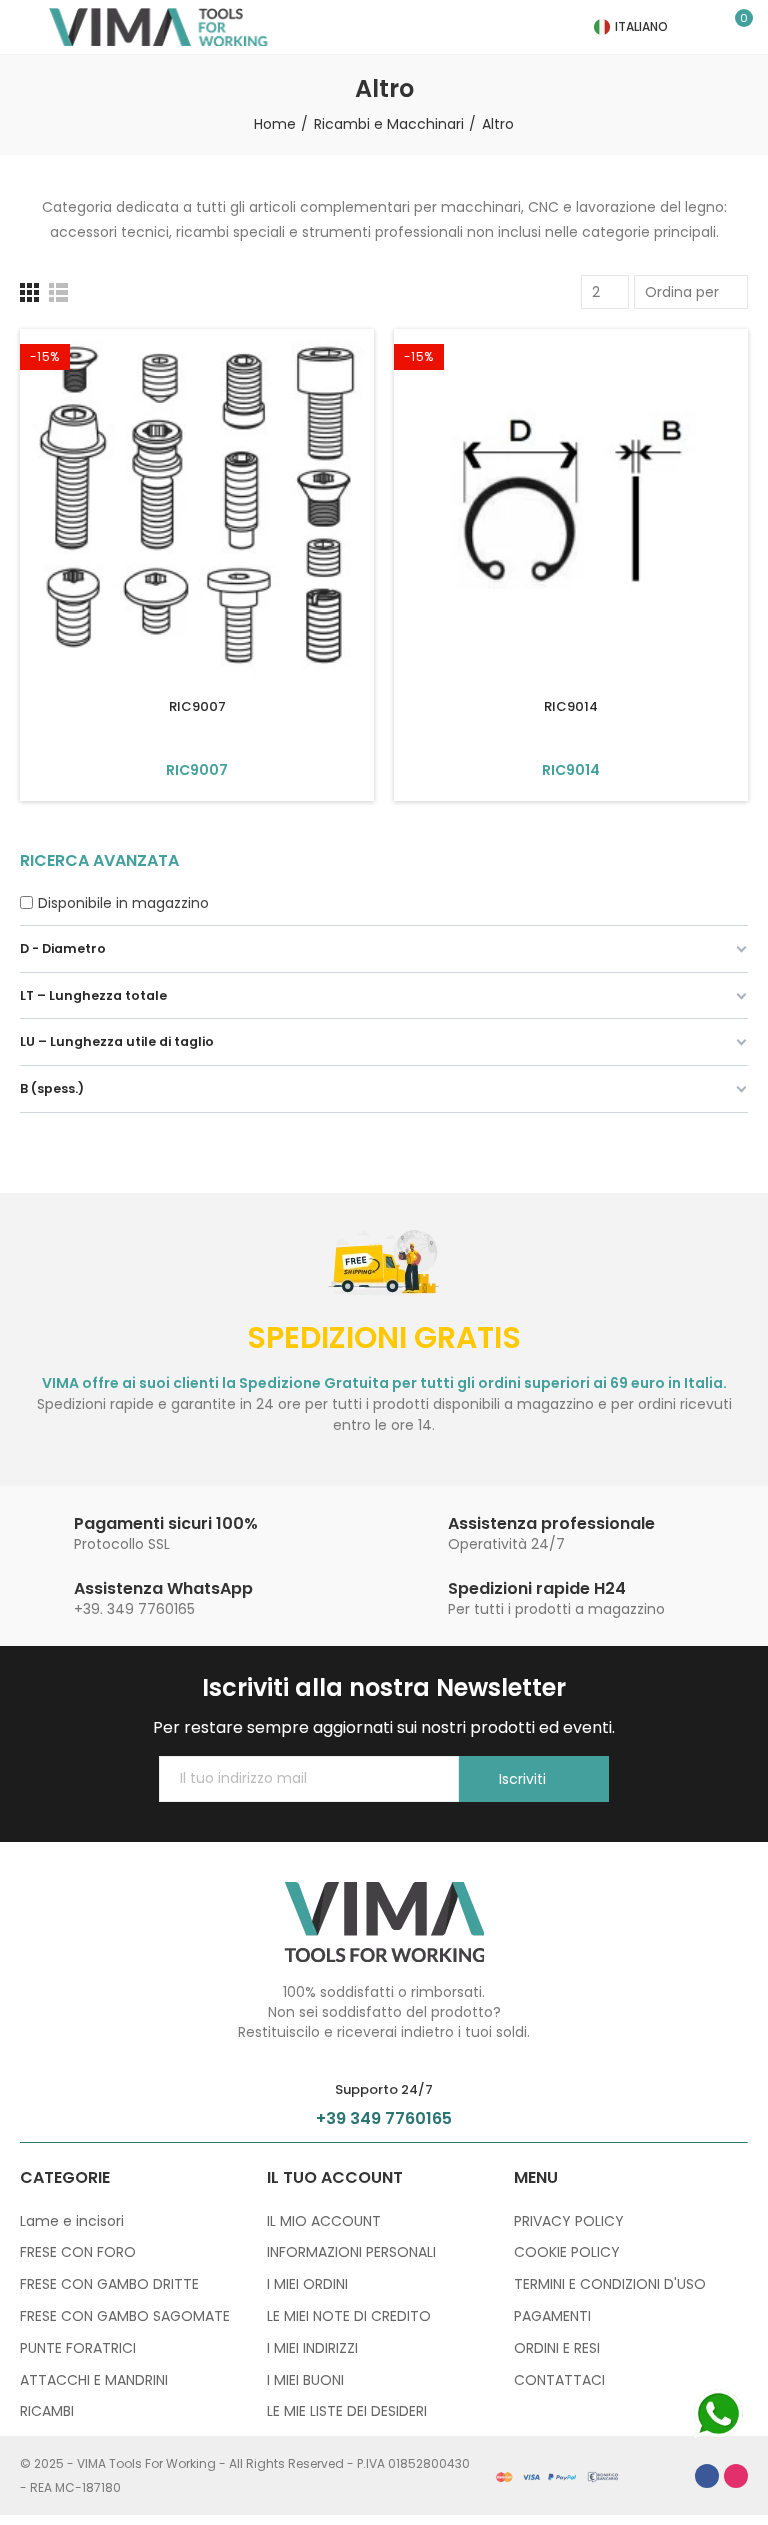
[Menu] (29, 27)
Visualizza (197, 770)
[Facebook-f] (707, 2476)
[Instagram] (736, 2476)
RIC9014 (571, 706)
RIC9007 (197, 706)
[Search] (708, 27)
